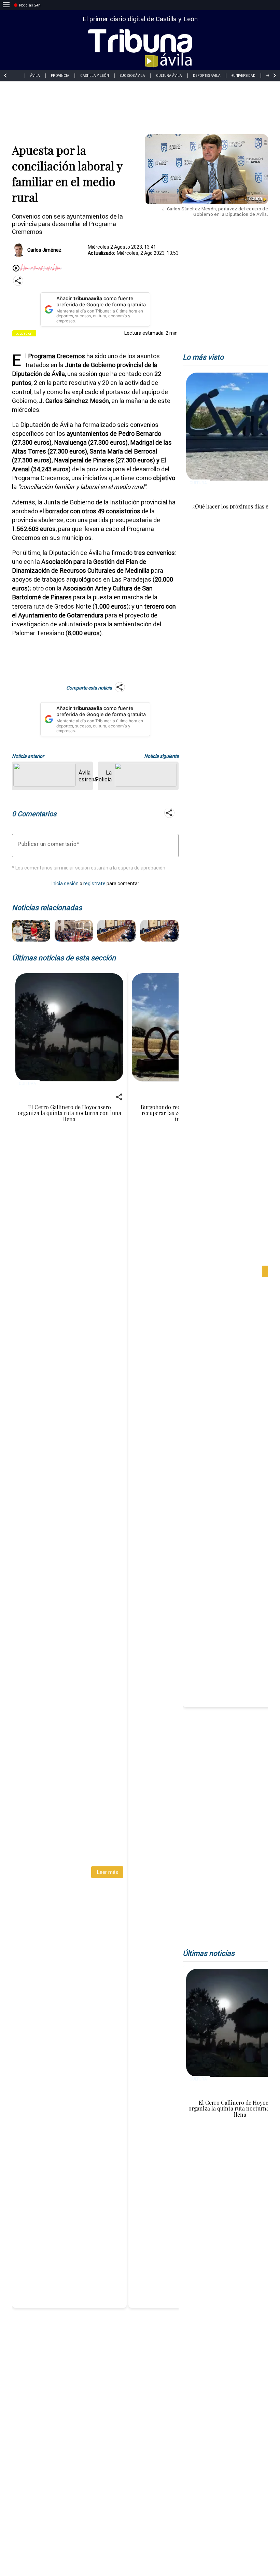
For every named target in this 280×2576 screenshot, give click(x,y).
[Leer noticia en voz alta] (16, 269)
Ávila (35, 76)
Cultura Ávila (169, 76)
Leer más (107, 1872)
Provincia (60, 76)
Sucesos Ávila (132, 76)
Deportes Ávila (207, 76)
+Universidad (243, 76)
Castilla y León (95, 76)
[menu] (6, 5)
